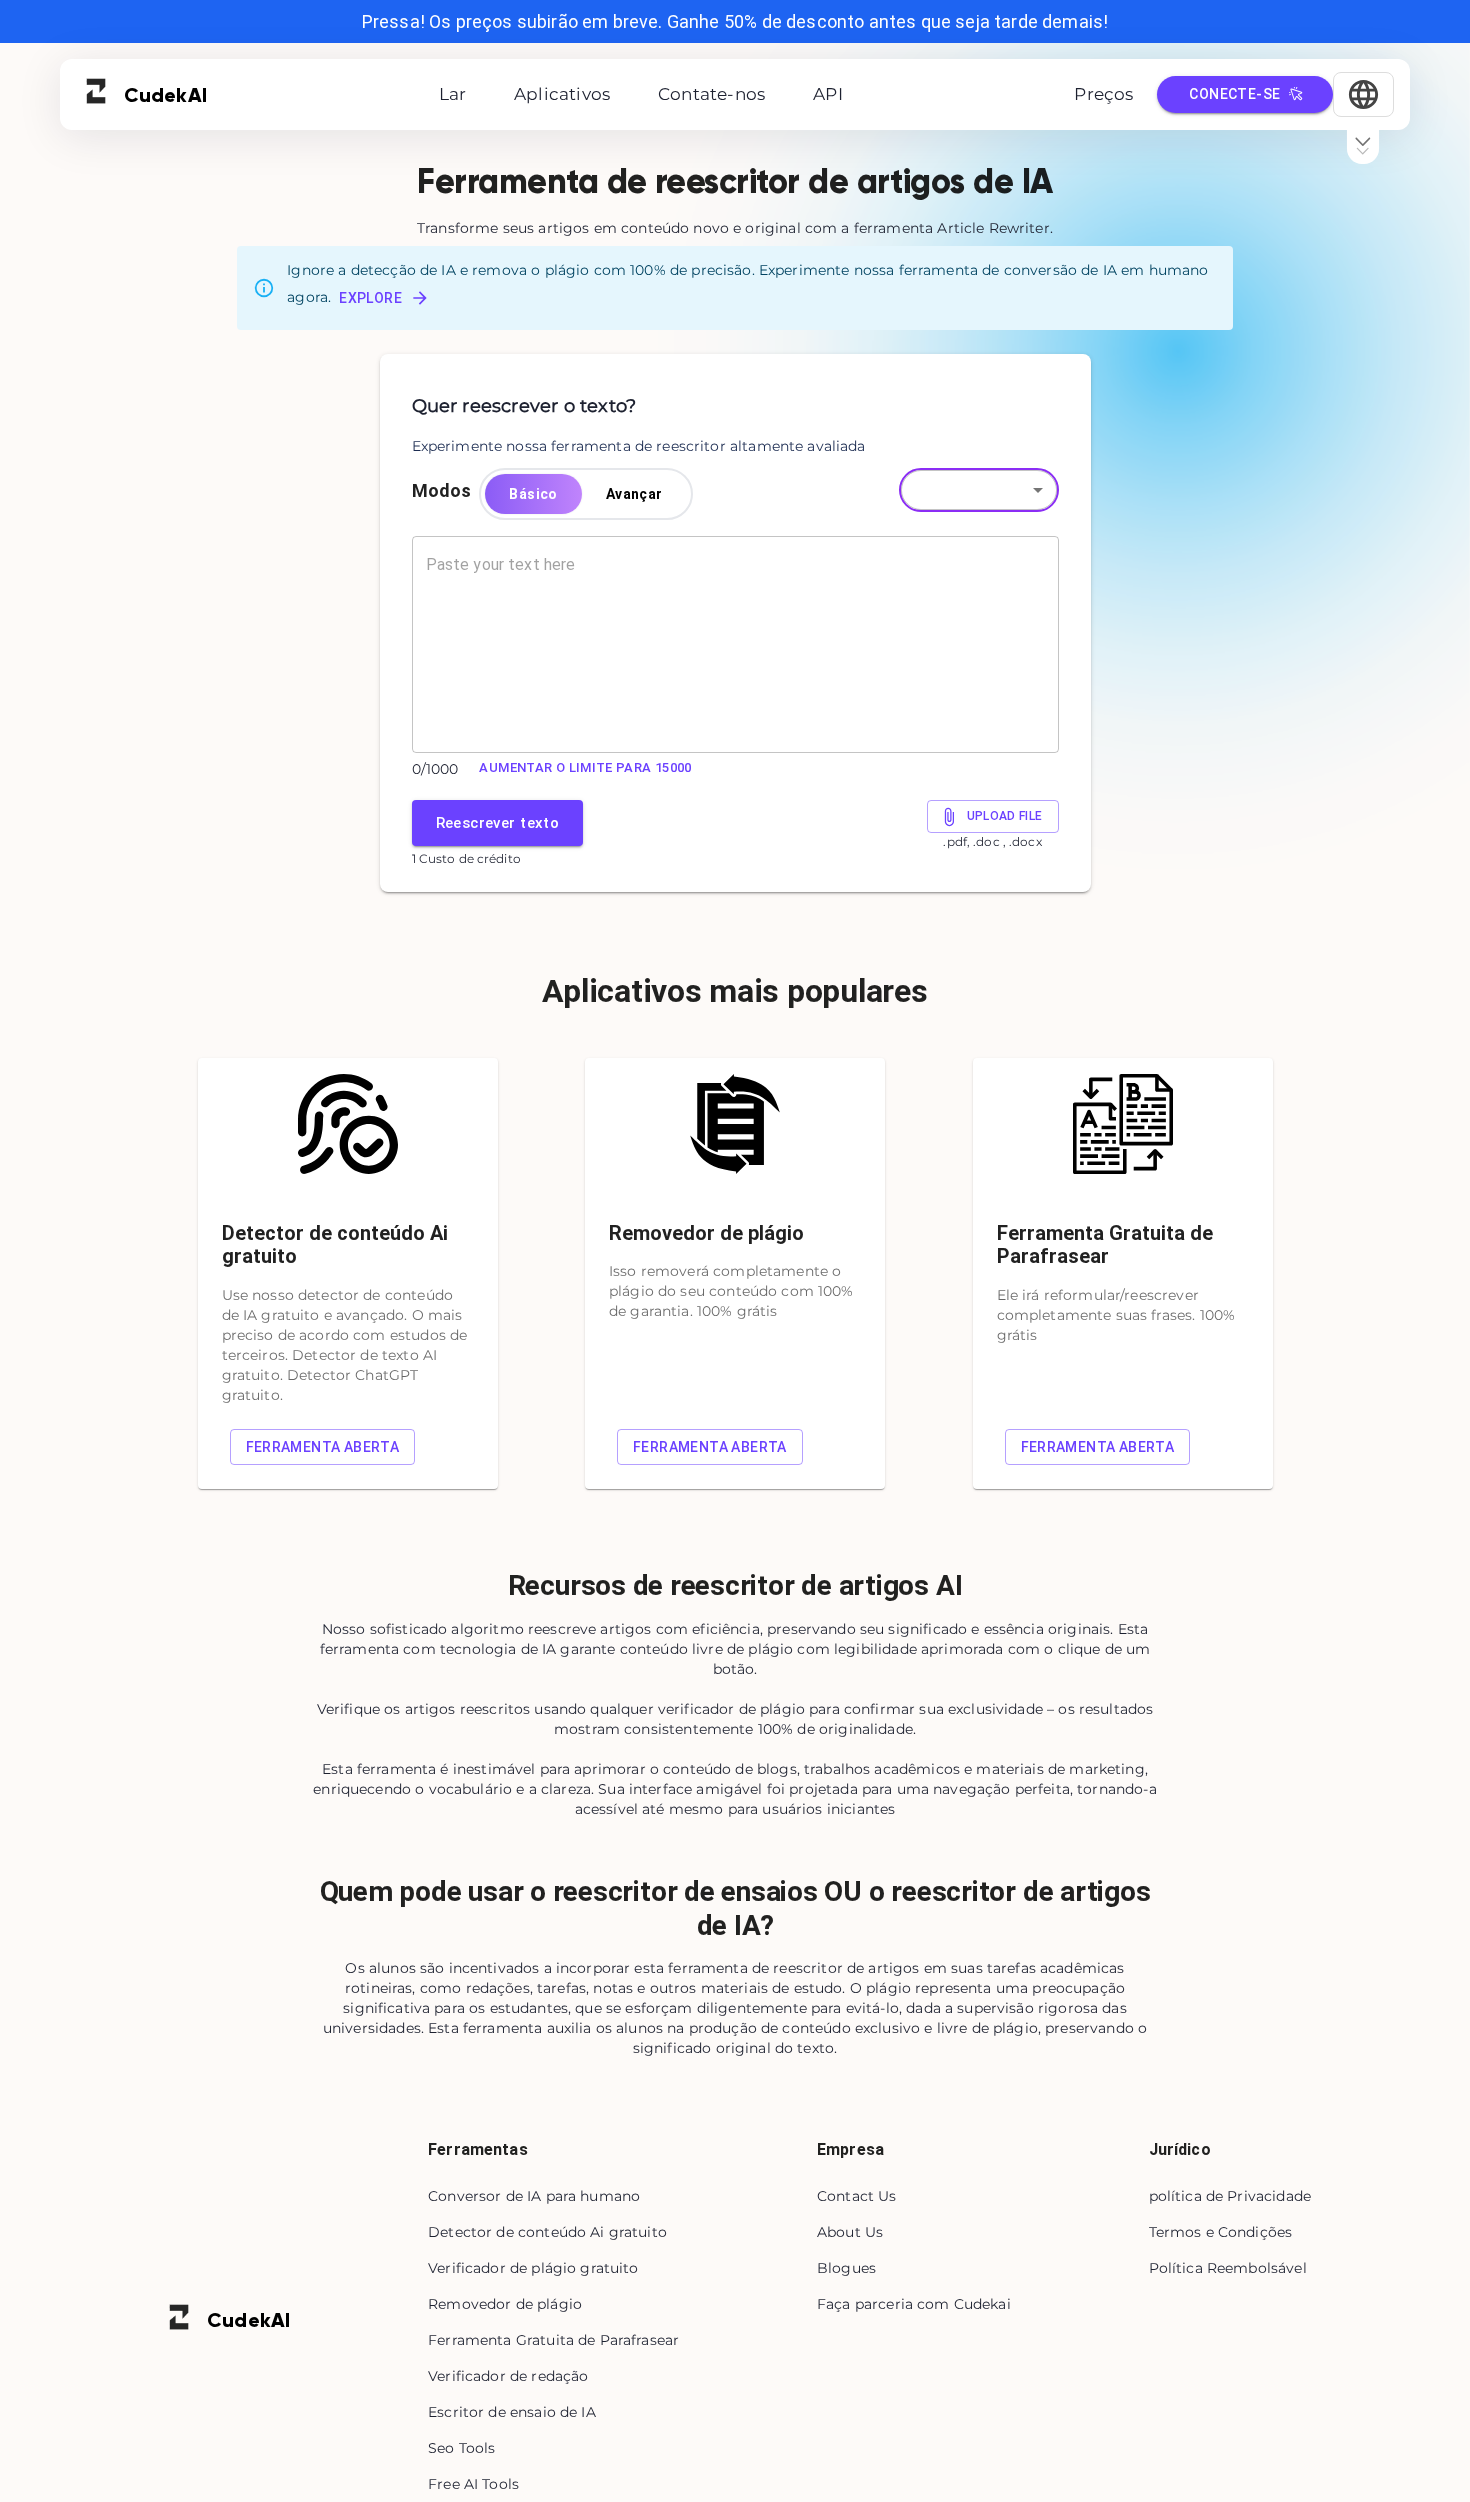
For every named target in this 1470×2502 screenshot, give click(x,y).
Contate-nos (711, 94)
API (828, 94)
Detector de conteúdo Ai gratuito (547, 2232)
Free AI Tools (473, 2484)
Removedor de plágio (505, 2304)
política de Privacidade (1230, 2196)
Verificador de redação (508, 2376)
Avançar (634, 494)
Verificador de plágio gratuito (533, 2268)
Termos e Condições (1221, 2232)
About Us (850, 2232)
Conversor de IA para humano (534, 2196)
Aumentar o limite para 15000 (585, 767)
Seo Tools (461, 2448)
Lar (453, 94)
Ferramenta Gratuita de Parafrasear (553, 2340)
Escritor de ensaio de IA (512, 2412)
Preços (1103, 94)
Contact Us (857, 2196)
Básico (533, 494)
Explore (370, 298)
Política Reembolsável (1228, 2268)
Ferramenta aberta (323, 1447)
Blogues (846, 2268)
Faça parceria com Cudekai (914, 2304)
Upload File (1005, 816)
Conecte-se (1234, 94)
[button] (979, 490)
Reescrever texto (498, 823)
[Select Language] (1363, 94)
